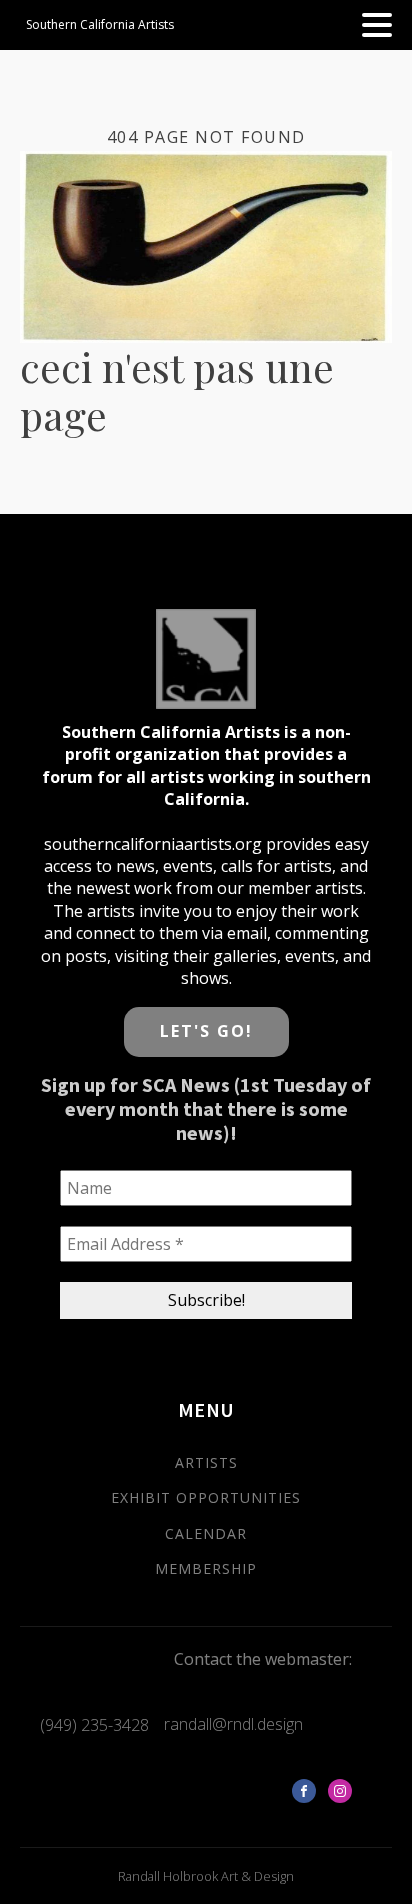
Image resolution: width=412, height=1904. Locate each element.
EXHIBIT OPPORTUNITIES (206, 1497)
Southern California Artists (100, 24)
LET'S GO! (206, 1031)
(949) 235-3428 (94, 1725)
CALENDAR (206, 1533)
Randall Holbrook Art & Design (206, 1876)
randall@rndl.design (233, 1724)
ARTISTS (206, 1462)
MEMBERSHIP (206, 1568)
